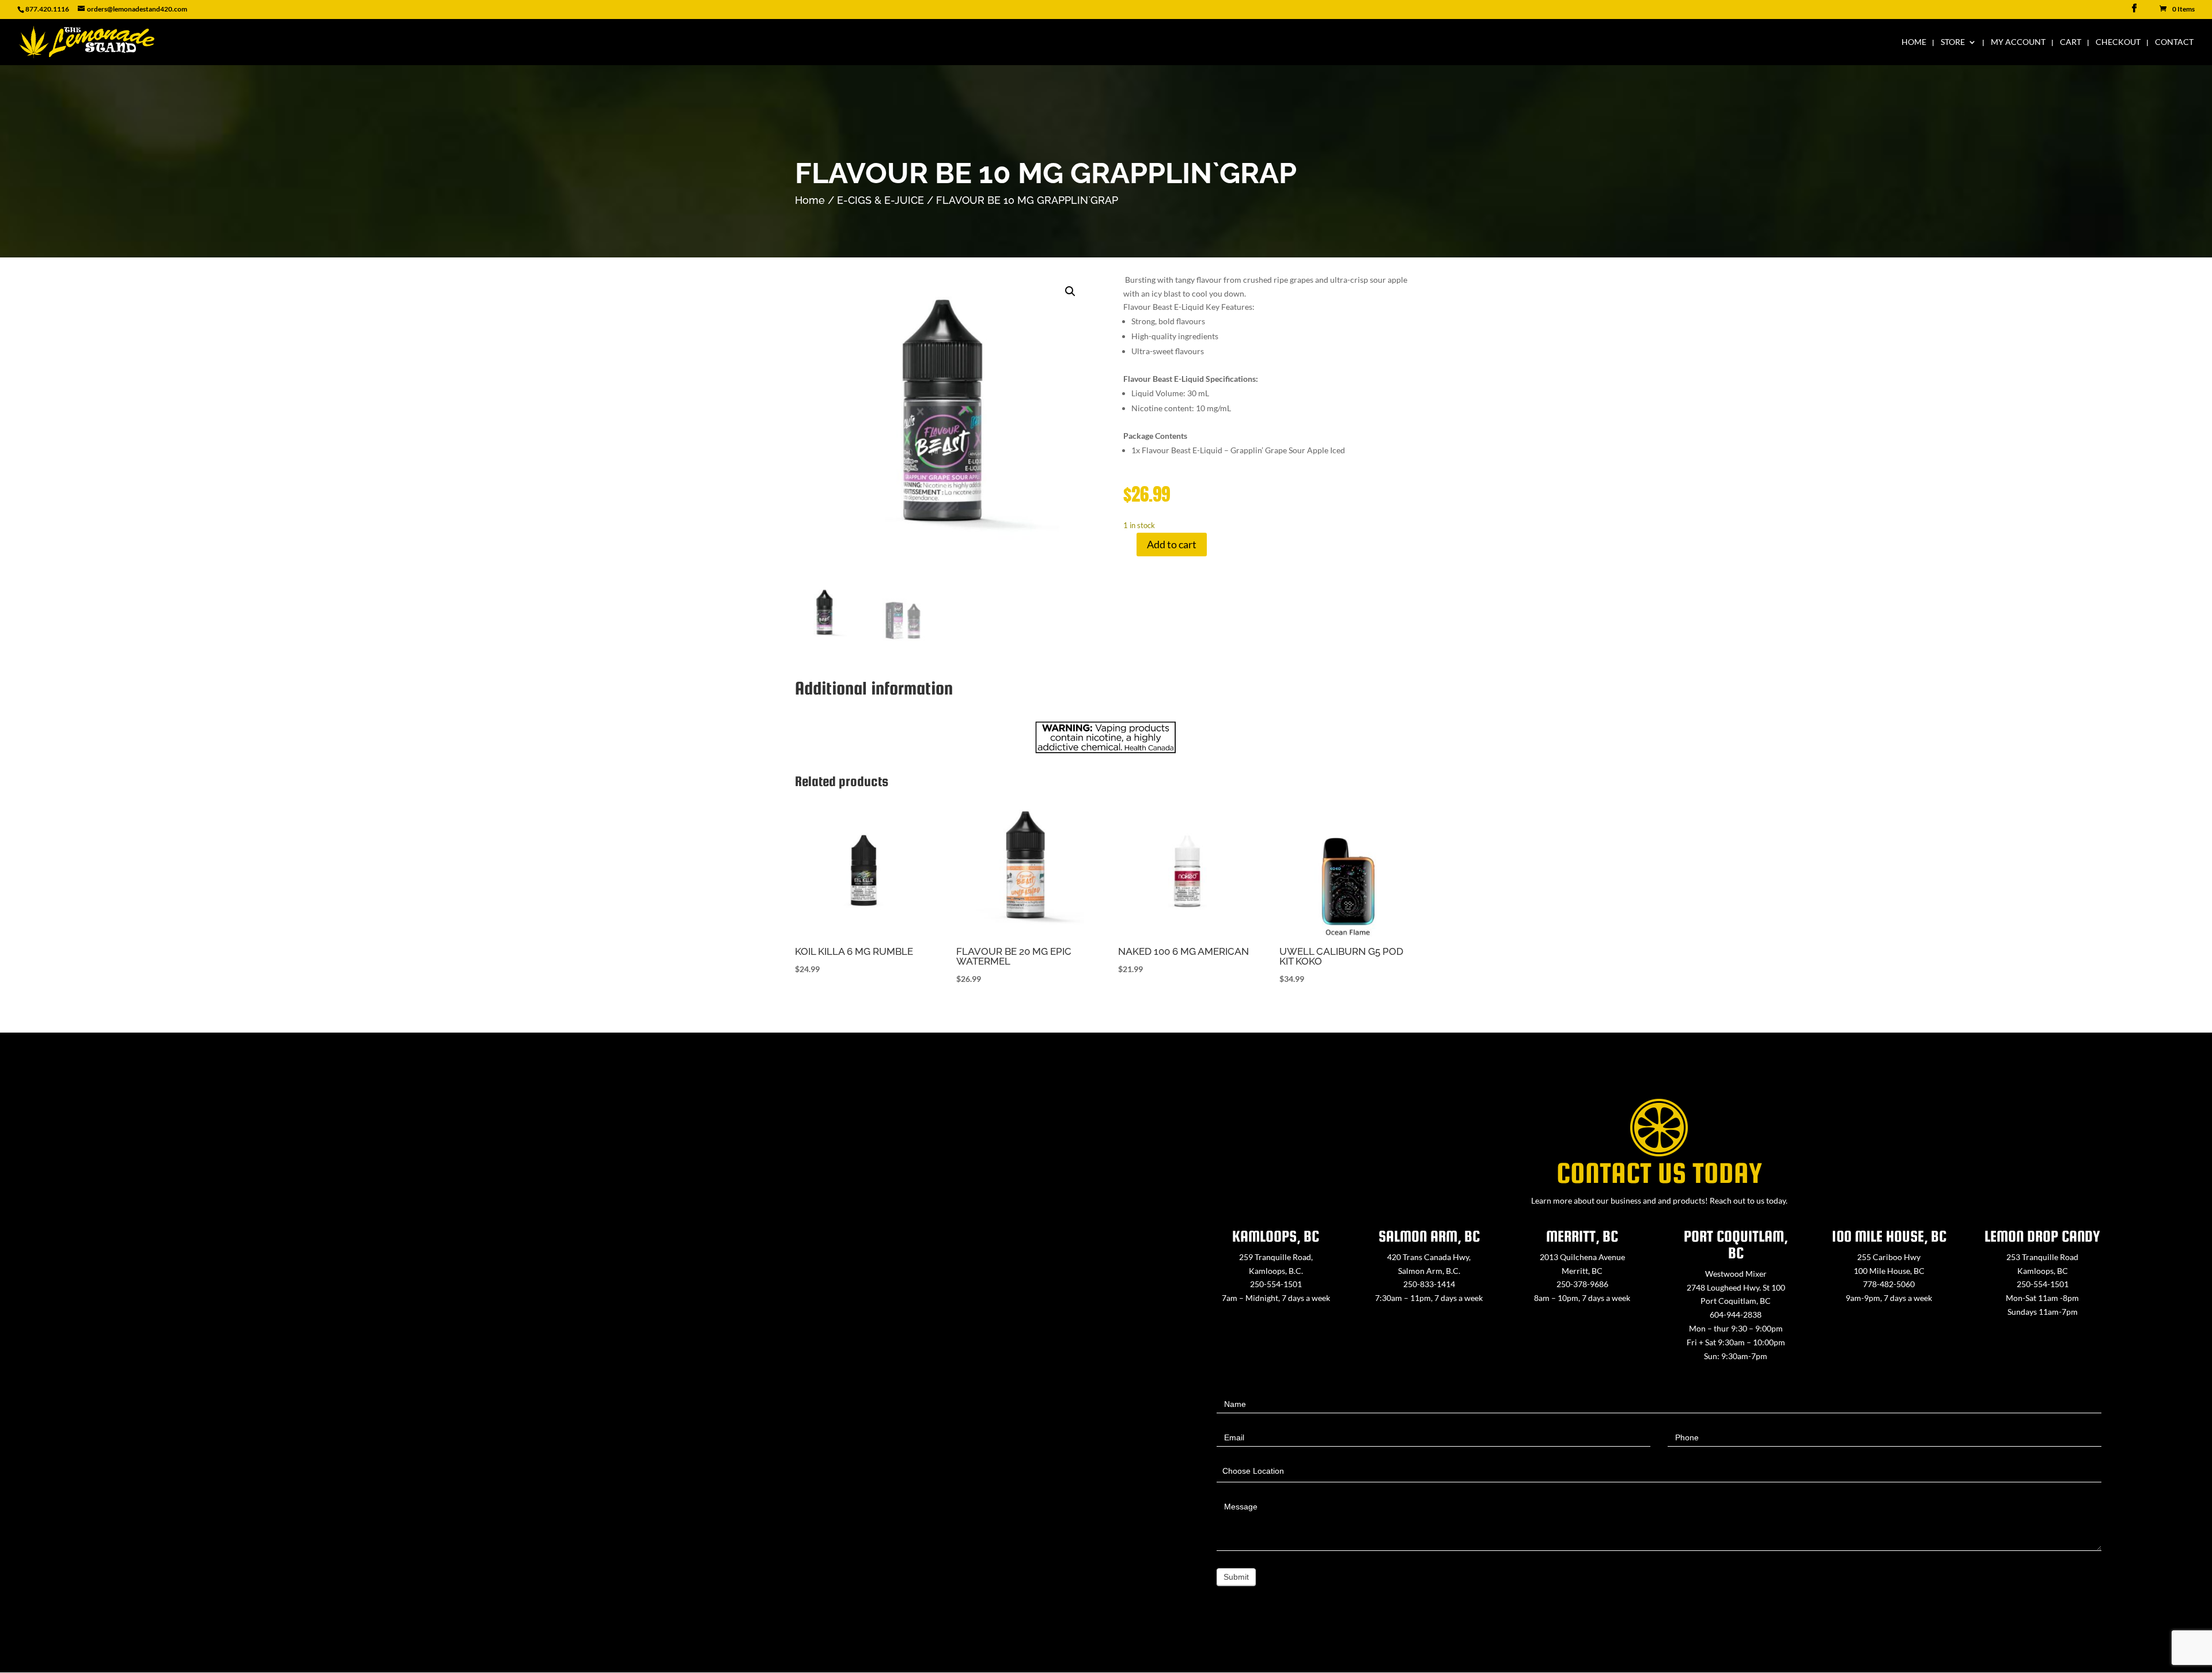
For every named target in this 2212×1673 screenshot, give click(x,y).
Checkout (2118, 42)
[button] (1070, 291)
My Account (2018, 42)
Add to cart (1172, 544)
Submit (1236, 1577)
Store (1953, 42)
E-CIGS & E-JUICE (880, 200)
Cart (2071, 42)
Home (1914, 42)
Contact (2174, 42)
